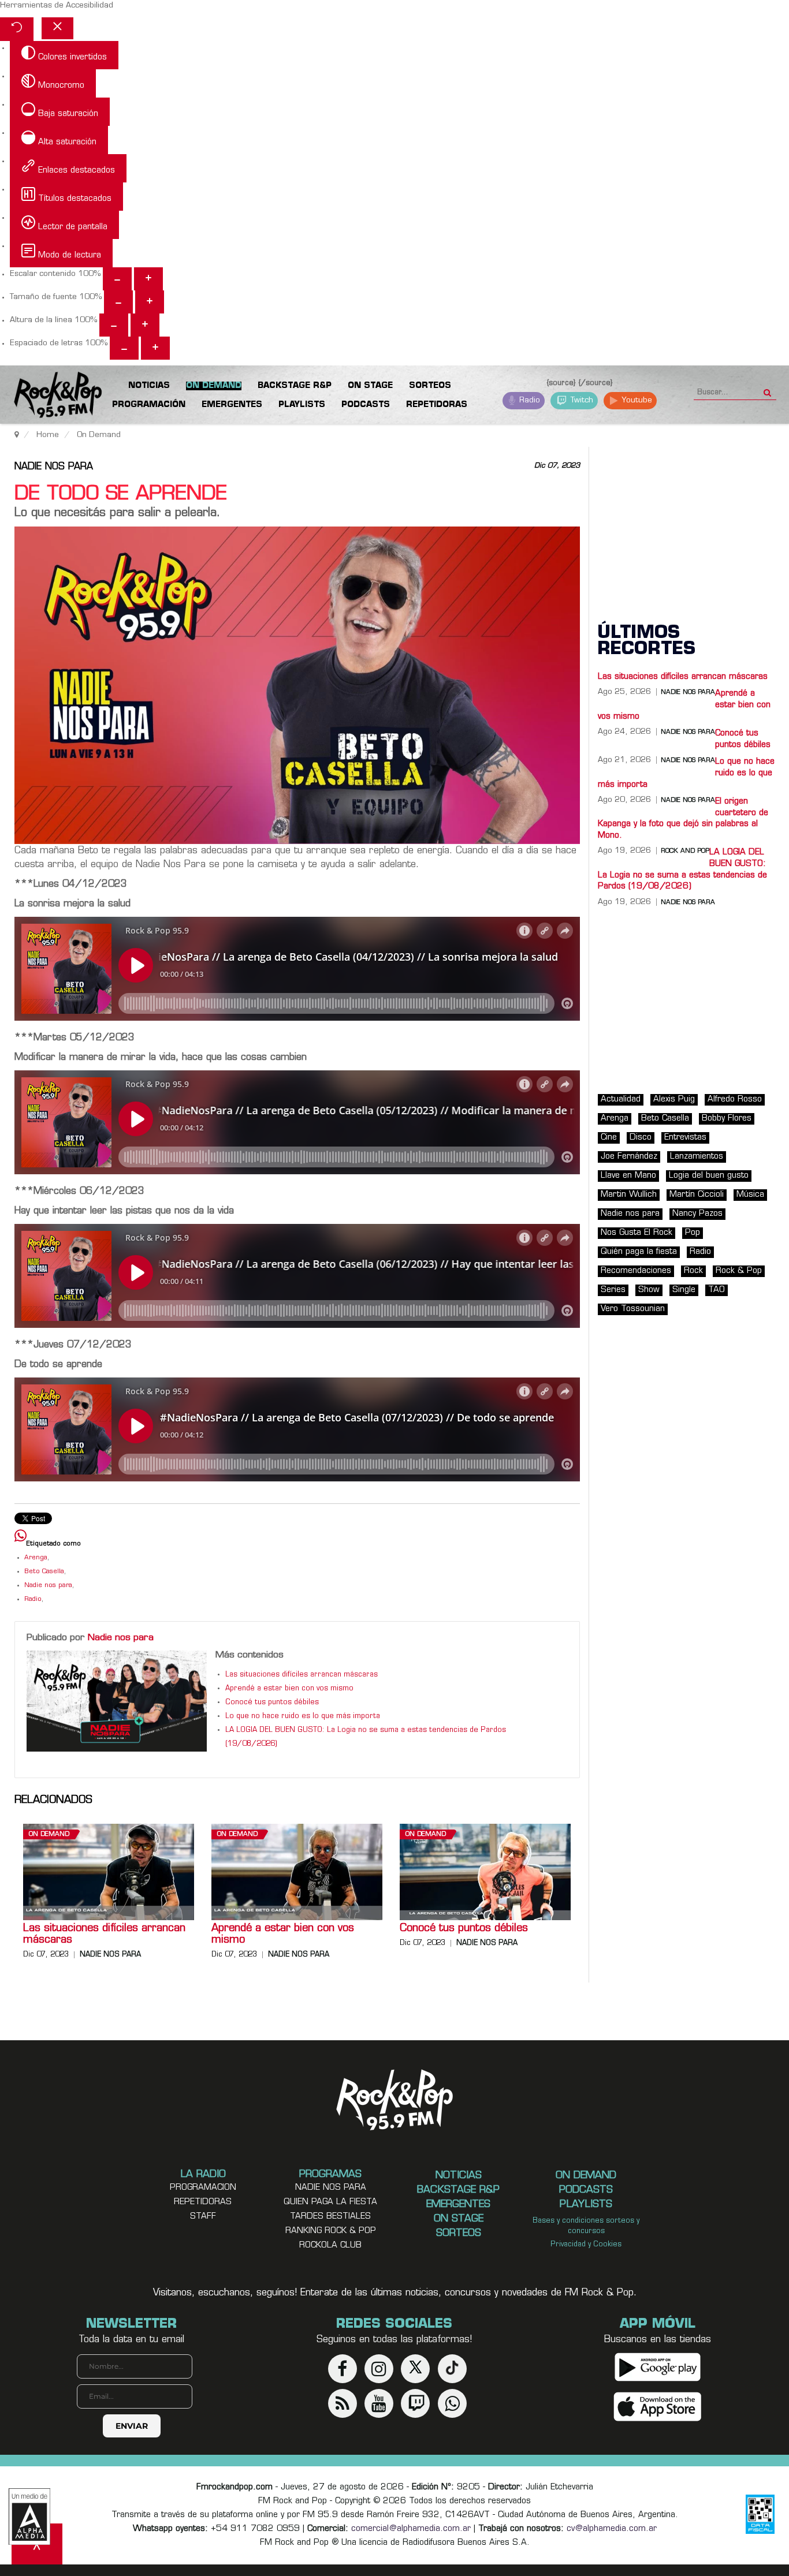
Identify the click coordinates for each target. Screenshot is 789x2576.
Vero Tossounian (633, 1309)
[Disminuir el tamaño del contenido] (117, 279)
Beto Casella (44, 1572)
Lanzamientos (697, 1157)
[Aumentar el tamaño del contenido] (148, 279)
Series (613, 1290)
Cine (609, 1138)
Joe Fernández (629, 1157)
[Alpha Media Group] (29, 2517)
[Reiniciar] (17, 29)
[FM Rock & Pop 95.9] (46, 397)
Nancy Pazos (697, 1214)
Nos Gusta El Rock (637, 1233)
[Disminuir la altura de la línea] (114, 325)
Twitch (581, 400)
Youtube (636, 400)
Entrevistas (685, 1138)
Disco (641, 1138)
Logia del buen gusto (709, 1176)
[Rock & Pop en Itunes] (658, 2407)
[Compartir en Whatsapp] (21, 1537)
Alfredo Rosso (735, 1100)
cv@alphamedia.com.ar (612, 2529)
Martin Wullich (629, 1195)
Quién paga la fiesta (639, 1252)
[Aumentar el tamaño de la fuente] (150, 302)
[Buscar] (767, 389)
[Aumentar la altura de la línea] (145, 325)
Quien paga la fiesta (330, 2202)
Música (750, 1195)
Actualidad (621, 1100)
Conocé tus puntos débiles (272, 1703)
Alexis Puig (674, 1100)
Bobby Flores (727, 1119)
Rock (693, 1271)
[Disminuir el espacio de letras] (124, 348)
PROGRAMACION (203, 2188)
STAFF (203, 2217)
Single (684, 1290)
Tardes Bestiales (330, 2217)
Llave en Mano (628, 1176)
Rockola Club (330, 2245)
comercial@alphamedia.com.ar (411, 2529)
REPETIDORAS (203, 2202)
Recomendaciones (636, 1271)
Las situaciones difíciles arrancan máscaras (302, 1675)
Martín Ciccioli (697, 1195)
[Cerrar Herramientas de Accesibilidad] (57, 28)
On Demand (49, 1834)
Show (649, 1290)
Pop (693, 1233)
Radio (529, 400)
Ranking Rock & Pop (331, 2231)
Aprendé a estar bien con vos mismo (289, 1689)
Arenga (36, 1558)
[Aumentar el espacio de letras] (155, 348)
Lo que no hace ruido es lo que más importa (303, 1716)
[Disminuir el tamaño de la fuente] (118, 302)
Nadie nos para (54, 467)
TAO (717, 1290)
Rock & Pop (739, 1271)
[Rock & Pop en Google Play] (658, 2367)
